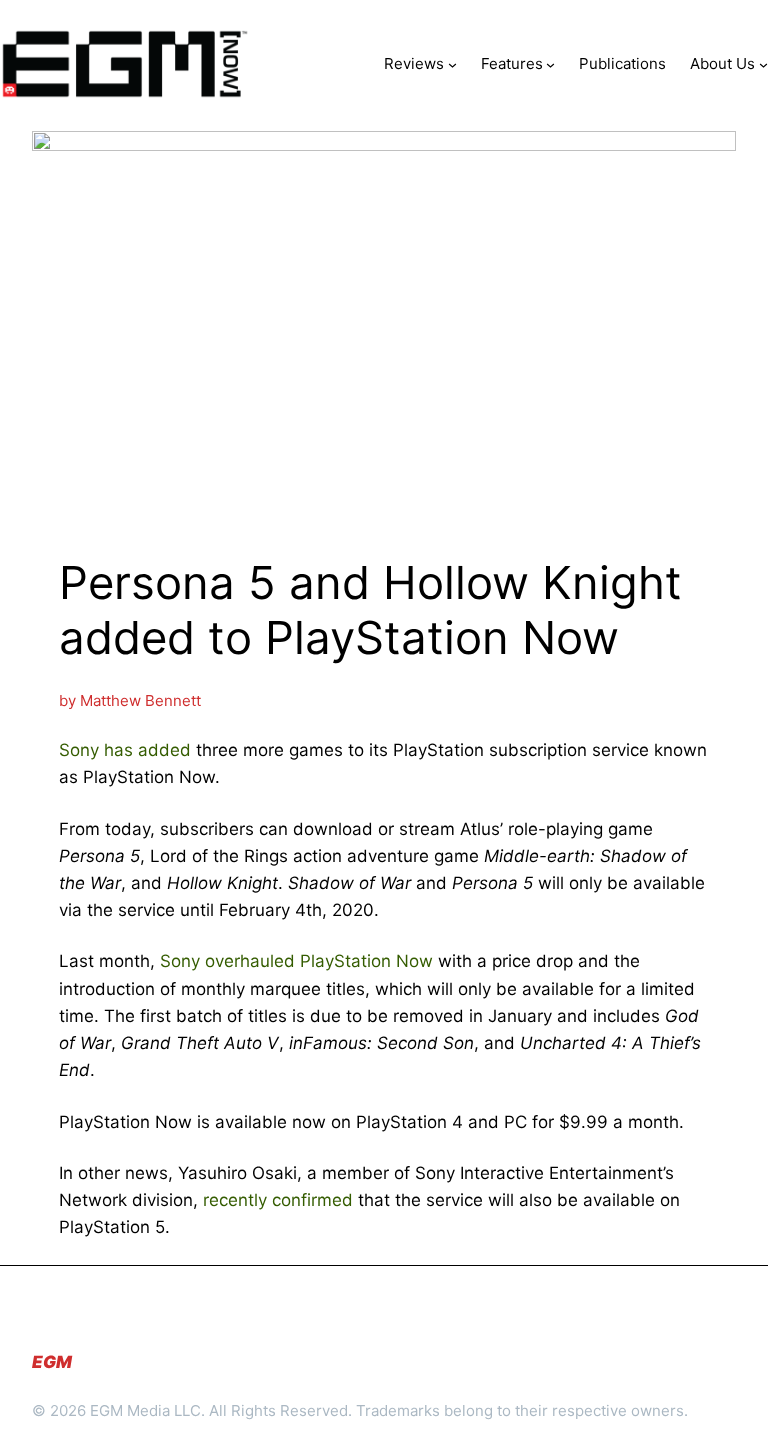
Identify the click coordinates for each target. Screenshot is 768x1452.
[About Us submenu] (763, 63)
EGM (52, 1362)
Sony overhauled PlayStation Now (296, 961)
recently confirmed (278, 1200)
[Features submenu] (550, 63)
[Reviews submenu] (452, 63)
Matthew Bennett (140, 700)
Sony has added (125, 750)
